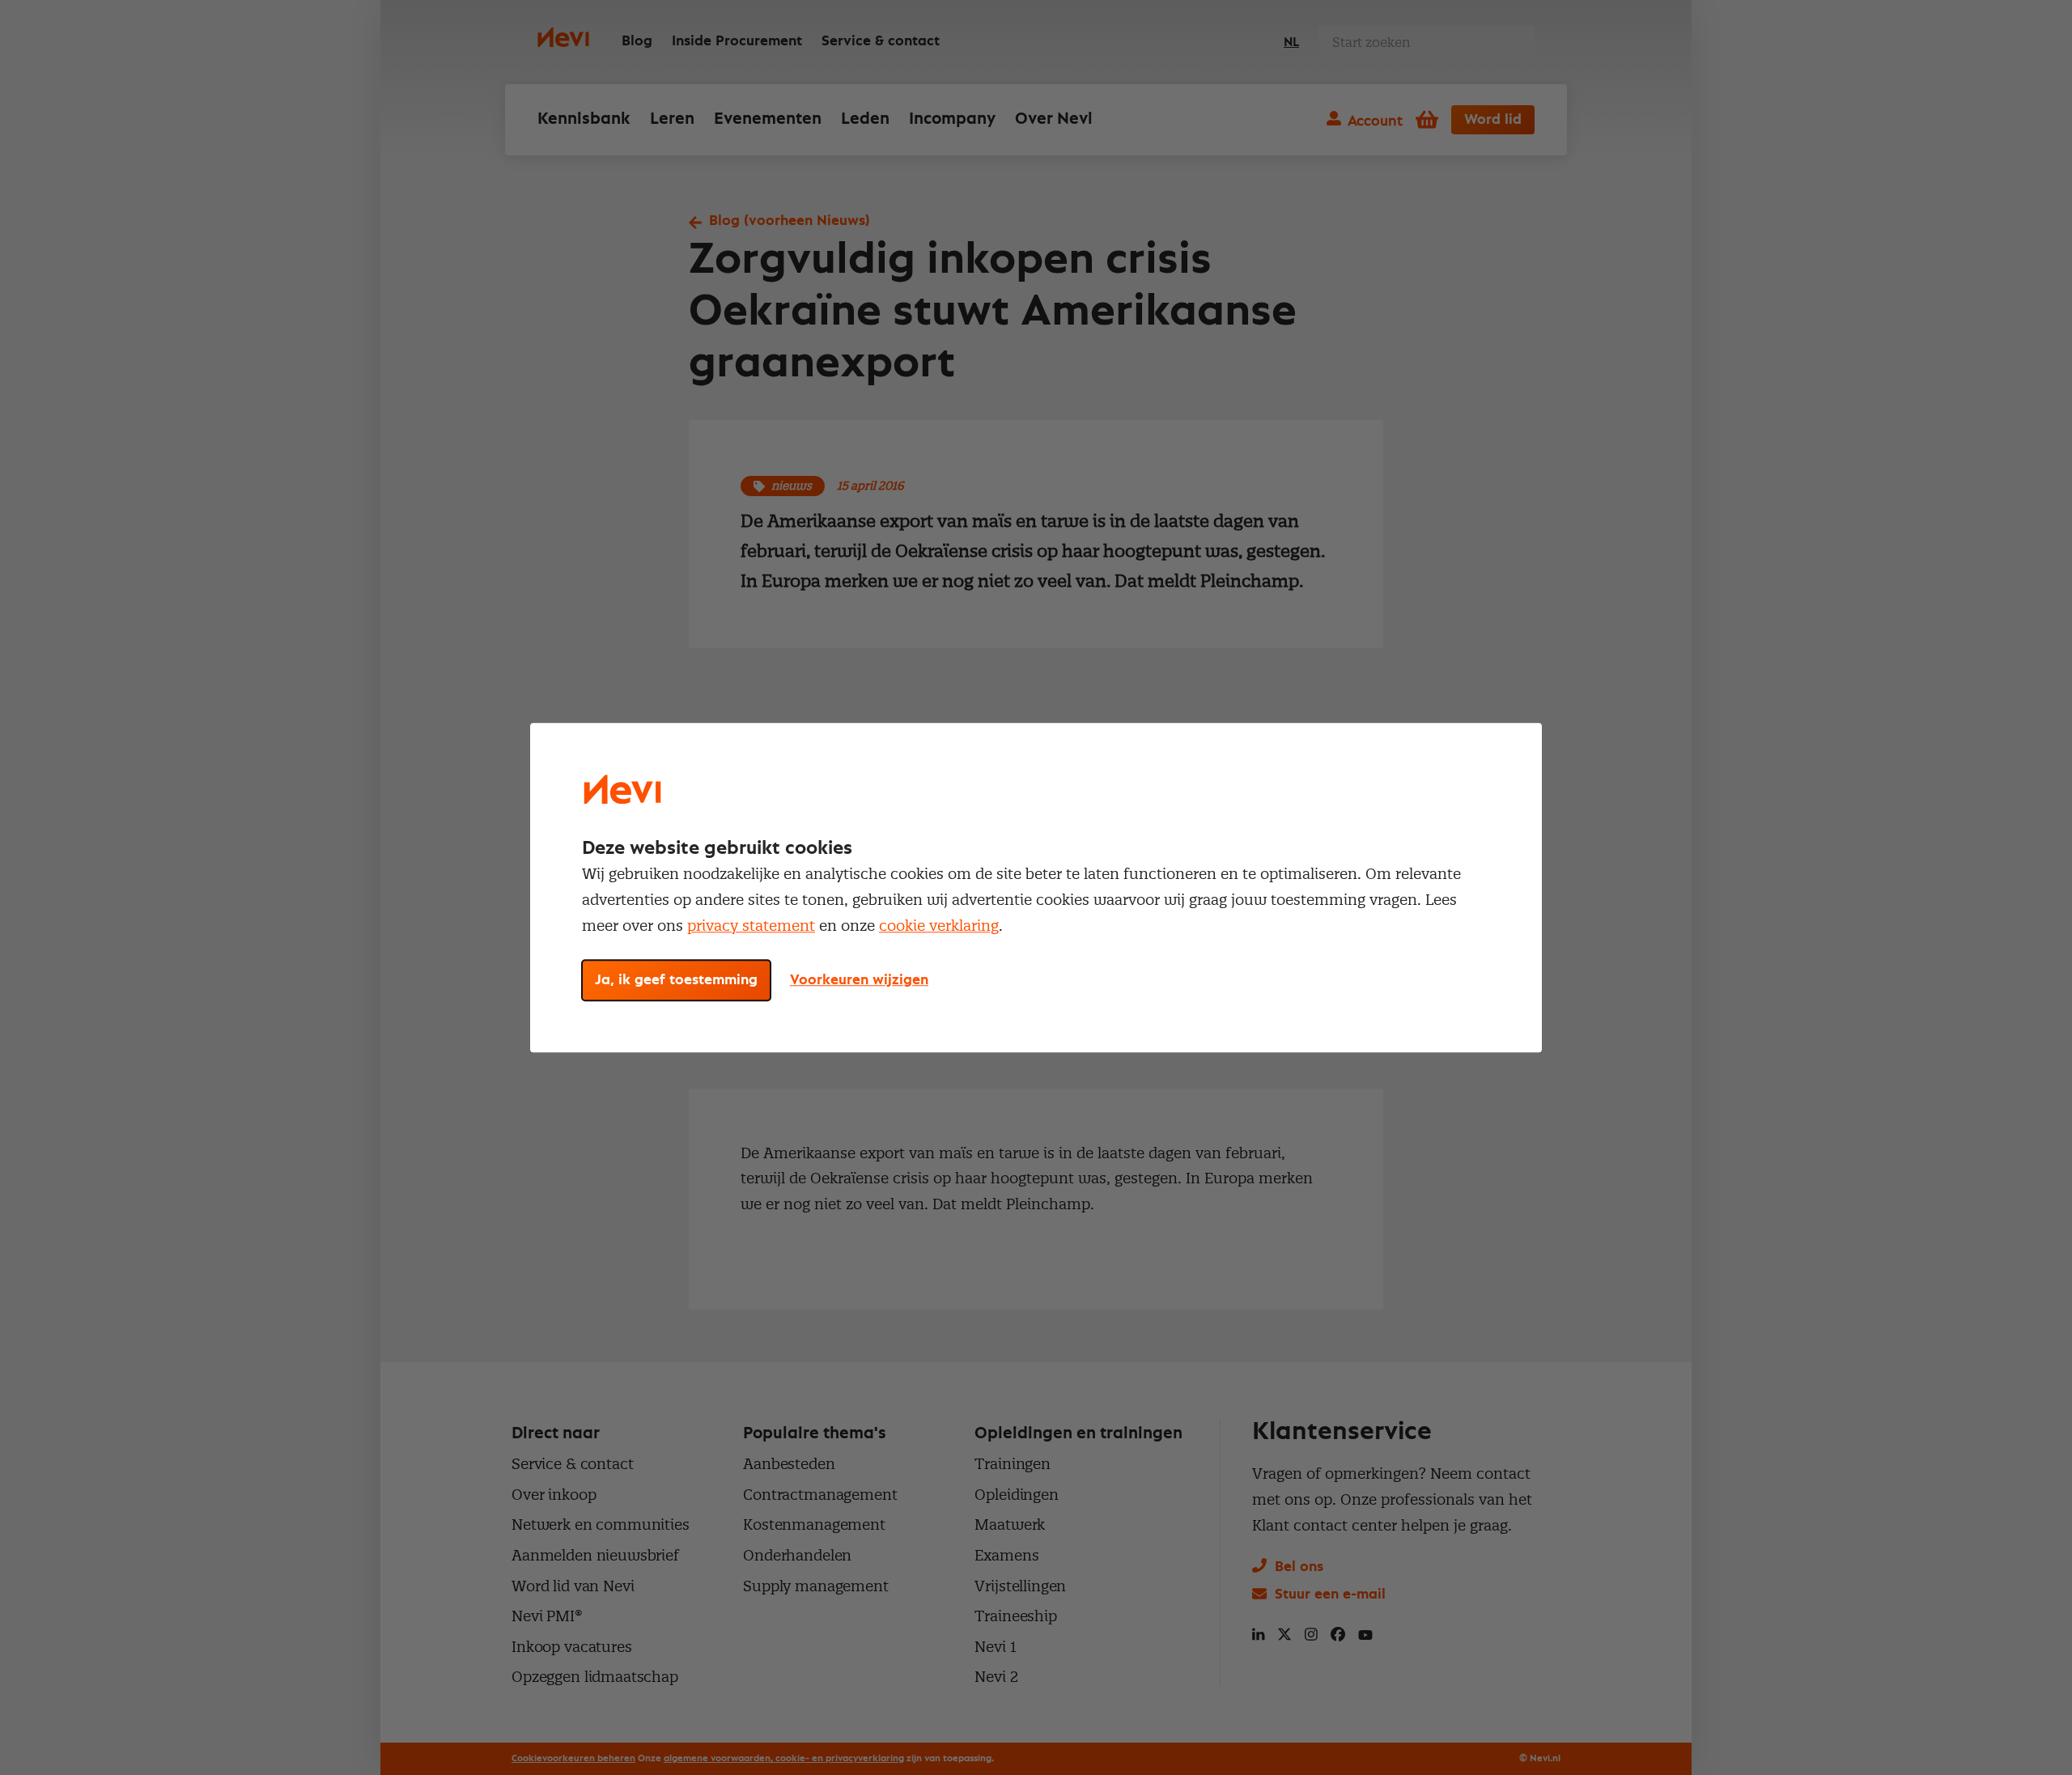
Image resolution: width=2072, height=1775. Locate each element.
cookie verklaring (939, 926)
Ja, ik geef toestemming (676, 980)
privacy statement (751, 926)
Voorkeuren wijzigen (859, 980)
